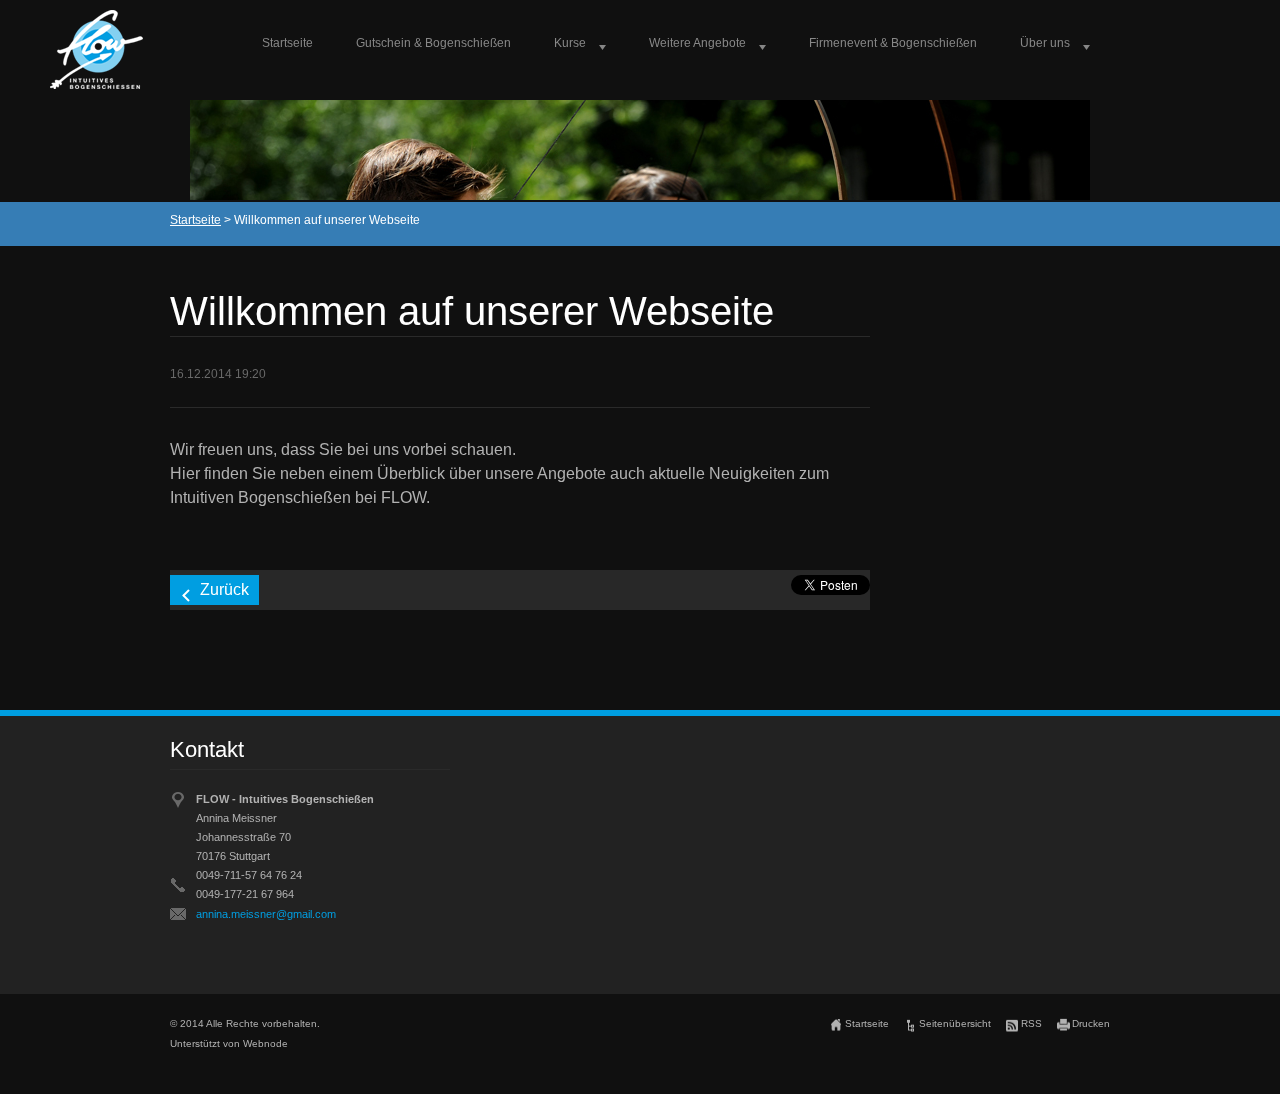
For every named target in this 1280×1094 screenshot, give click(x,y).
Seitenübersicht (955, 1023)
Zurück (224, 589)
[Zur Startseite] (96, 49)
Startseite (287, 43)
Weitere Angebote (697, 43)
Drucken (1091, 1023)
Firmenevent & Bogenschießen (893, 43)
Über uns (1045, 43)
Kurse (570, 43)
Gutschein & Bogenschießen (433, 43)
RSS (1031, 1023)
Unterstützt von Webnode (229, 1043)
